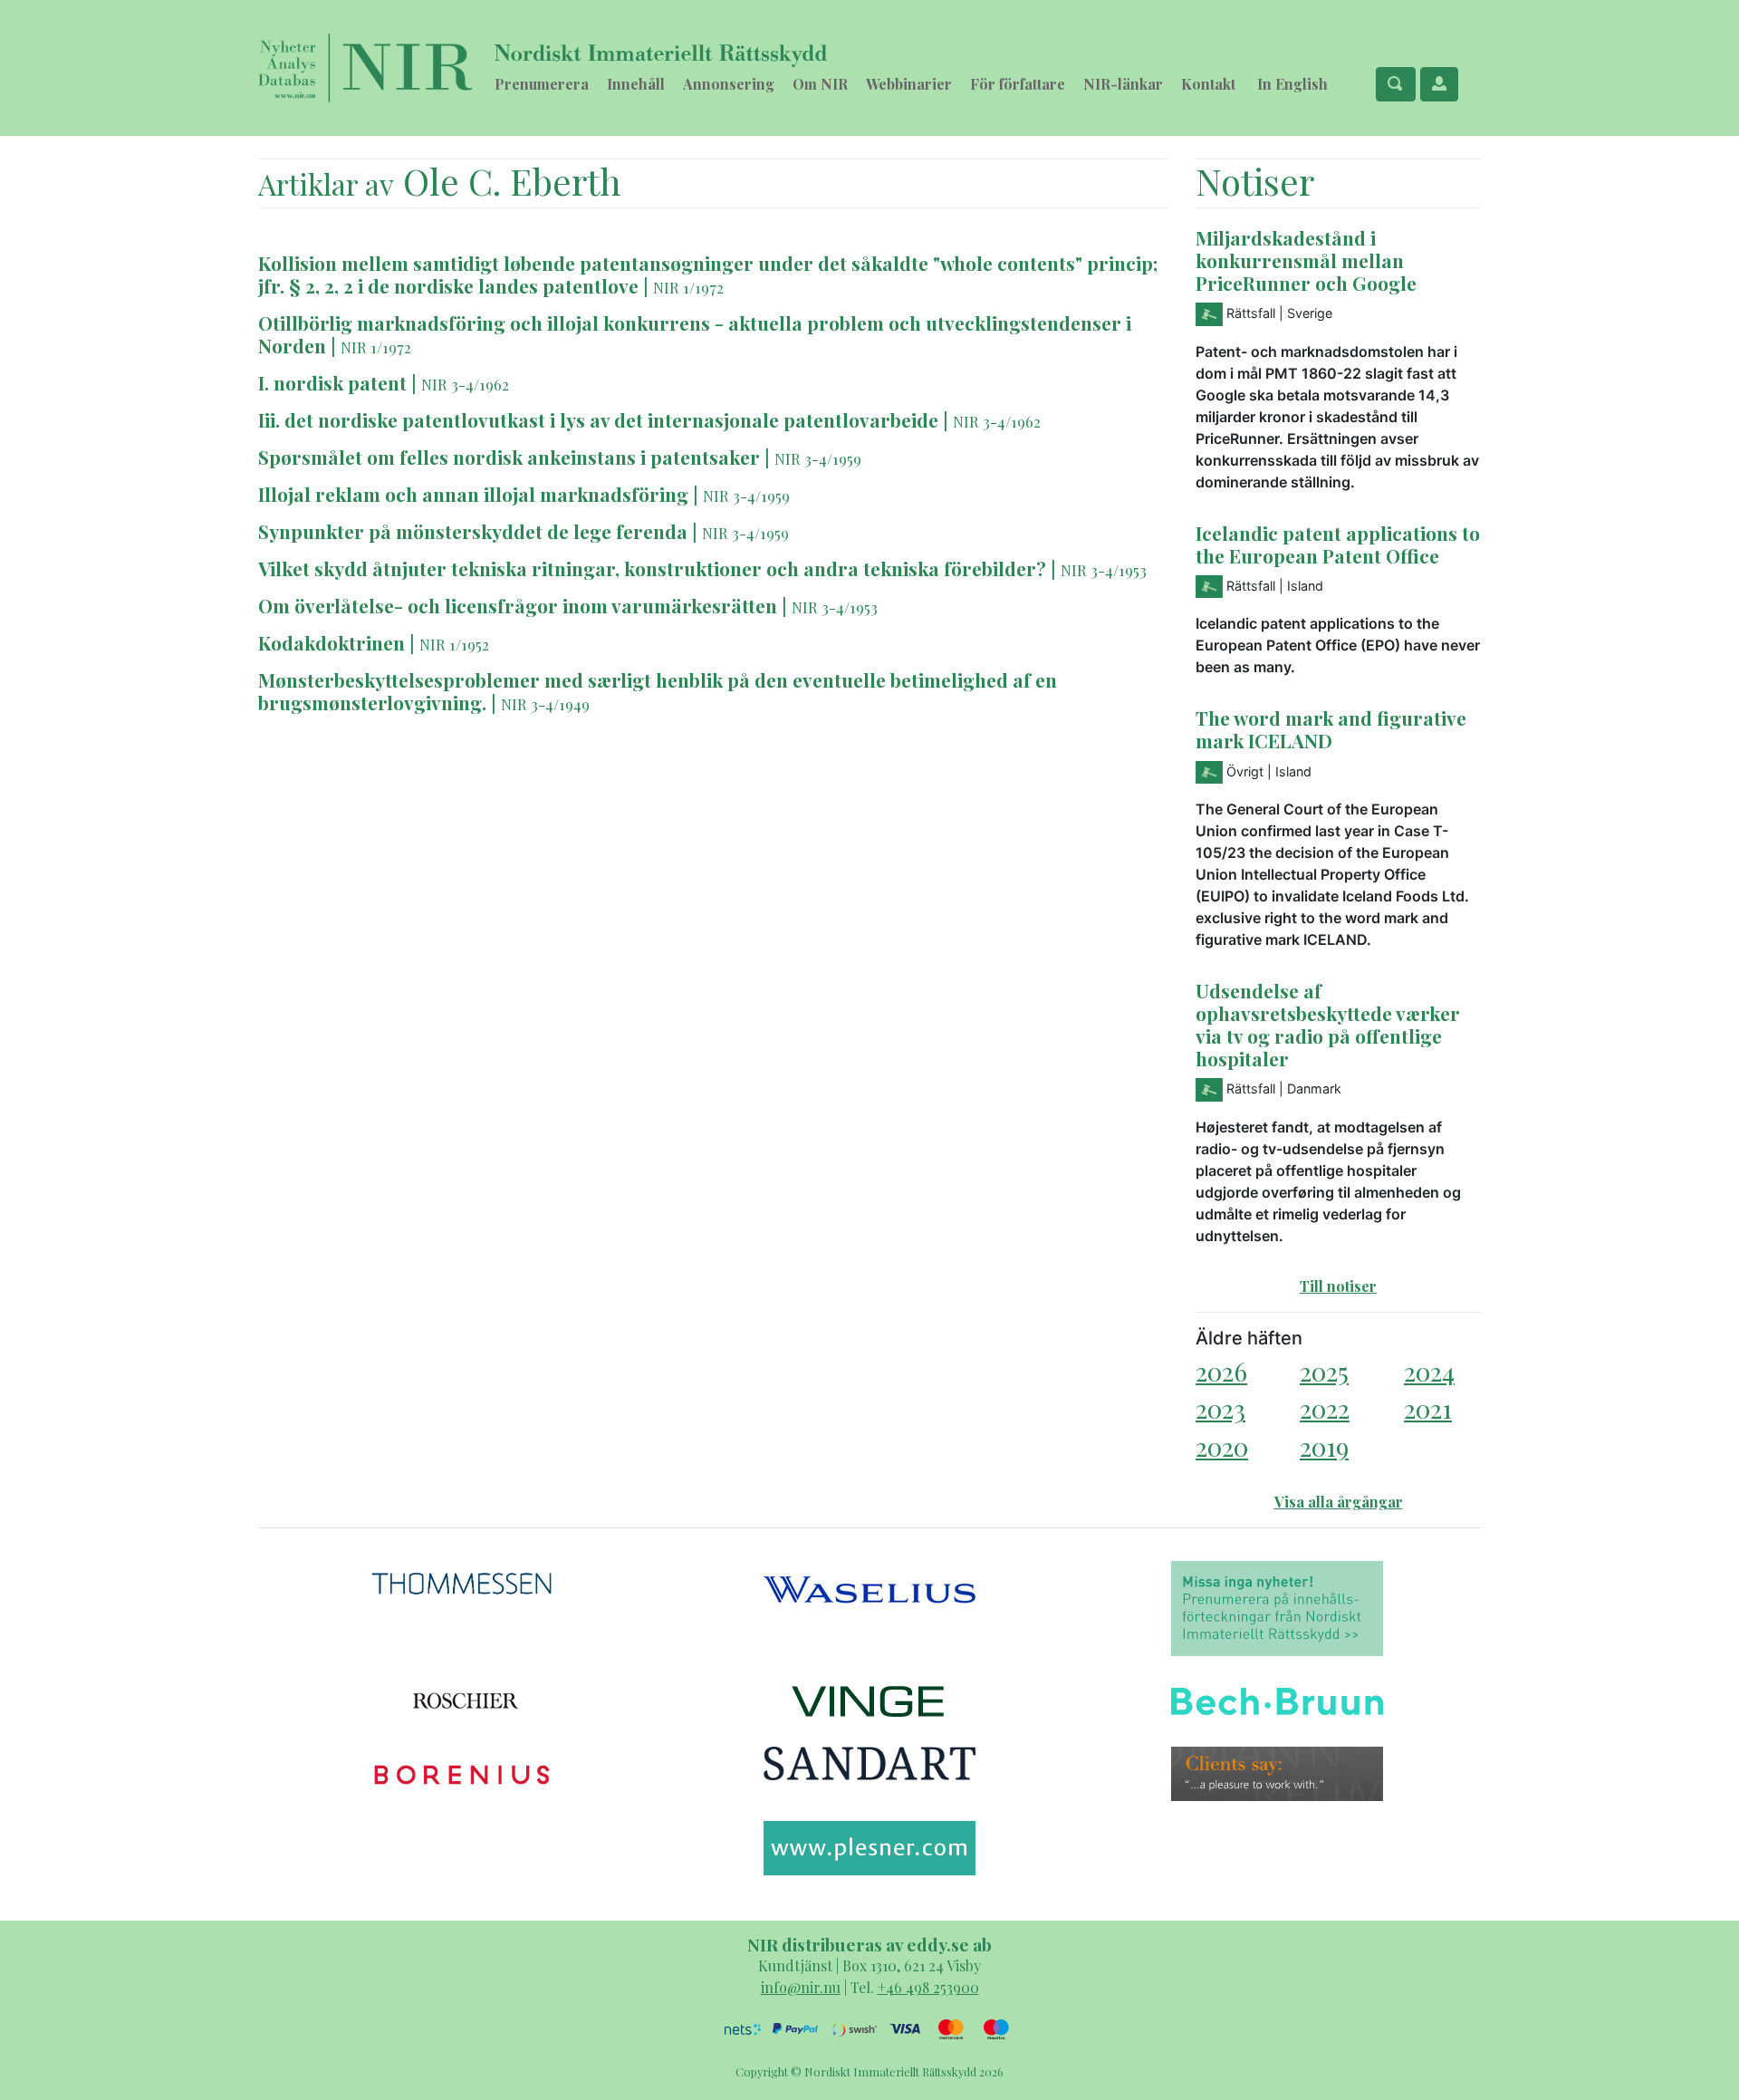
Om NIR (820, 84)
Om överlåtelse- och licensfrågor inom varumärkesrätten (520, 605)
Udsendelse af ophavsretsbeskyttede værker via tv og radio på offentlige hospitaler (1328, 1024)
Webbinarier (909, 84)
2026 (1221, 1371)
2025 (1324, 1371)
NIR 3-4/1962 (465, 384)
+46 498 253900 (928, 1987)
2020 (1222, 1446)
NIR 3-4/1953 (1104, 570)
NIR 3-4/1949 (545, 704)
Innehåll (636, 84)
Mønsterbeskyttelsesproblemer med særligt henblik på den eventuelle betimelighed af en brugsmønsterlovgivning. (658, 691)
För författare (1018, 84)
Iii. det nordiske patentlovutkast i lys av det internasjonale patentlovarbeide (598, 419)
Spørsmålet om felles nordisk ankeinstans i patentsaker (511, 457)
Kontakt (1208, 84)
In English (1292, 84)
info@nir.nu (801, 1987)
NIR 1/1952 (454, 644)
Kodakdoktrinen (331, 642)
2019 (1324, 1446)
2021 (1428, 1408)
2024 (1429, 1371)
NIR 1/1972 (688, 287)
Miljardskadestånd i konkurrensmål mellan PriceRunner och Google (1306, 260)
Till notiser (1338, 1286)
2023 (1220, 1408)
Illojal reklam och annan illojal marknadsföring (476, 494)
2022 (1325, 1408)
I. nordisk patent (332, 382)
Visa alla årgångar (1339, 1502)
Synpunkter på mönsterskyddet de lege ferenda (475, 531)
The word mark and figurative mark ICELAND (1331, 729)
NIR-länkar (1123, 84)
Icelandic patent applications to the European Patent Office (1338, 544)
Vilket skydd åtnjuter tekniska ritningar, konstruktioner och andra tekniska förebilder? (652, 568)
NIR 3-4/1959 (818, 458)
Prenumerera (542, 84)
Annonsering (729, 84)
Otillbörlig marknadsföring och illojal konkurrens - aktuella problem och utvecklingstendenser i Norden (695, 334)
